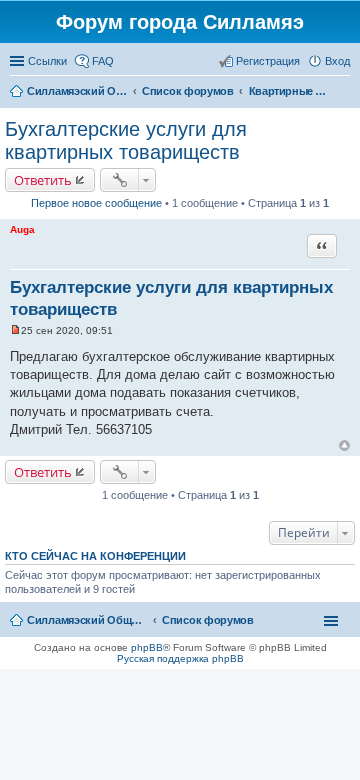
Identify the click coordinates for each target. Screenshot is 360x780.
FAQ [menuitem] (103, 61)
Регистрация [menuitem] (268, 61)
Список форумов (208, 620)
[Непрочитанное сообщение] (15, 330)
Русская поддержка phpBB (180, 658)
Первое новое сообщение (96, 203)
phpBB (147, 647)
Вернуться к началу (344, 445)
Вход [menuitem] (337, 61)
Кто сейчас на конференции (95, 556)
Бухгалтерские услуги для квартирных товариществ (126, 140)
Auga (22, 229)
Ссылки (47, 61)
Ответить (43, 180)
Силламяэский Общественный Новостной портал (87, 620)
